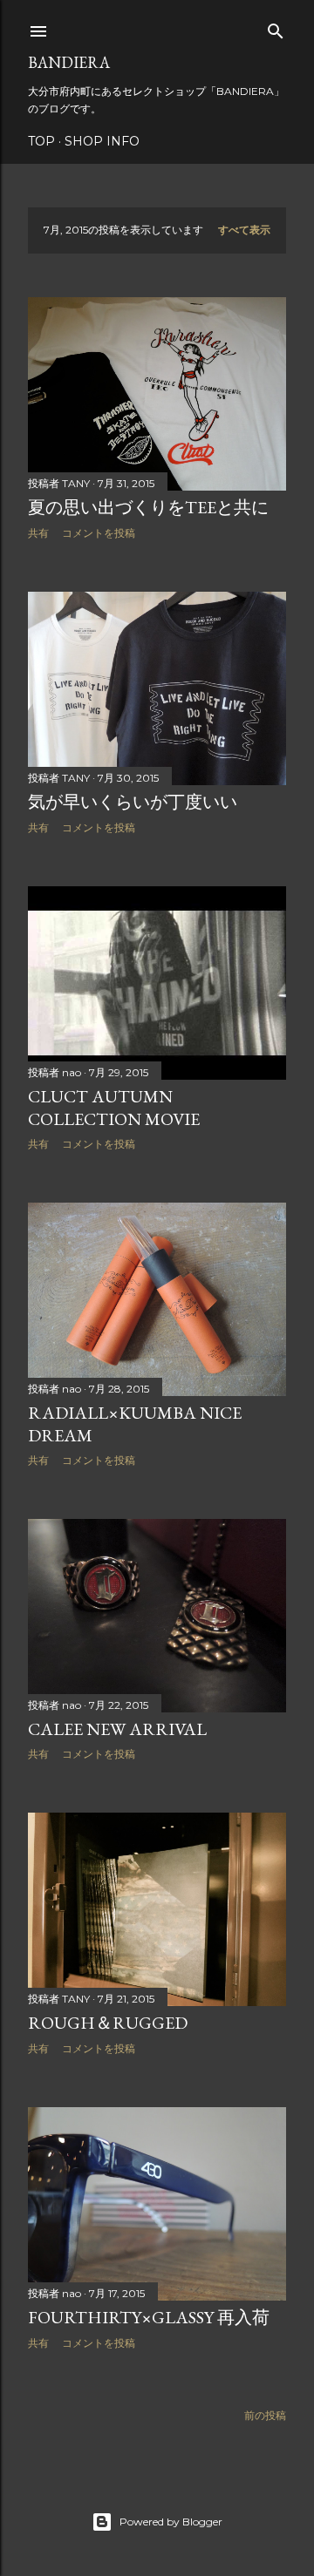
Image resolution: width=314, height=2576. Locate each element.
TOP (41, 141)
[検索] (276, 27)
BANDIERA (69, 62)
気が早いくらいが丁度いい (133, 802)
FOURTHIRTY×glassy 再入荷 (149, 2317)
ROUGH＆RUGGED (108, 2023)
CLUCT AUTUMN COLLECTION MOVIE (114, 1108)
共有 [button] (38, 533)
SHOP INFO (102, 141)
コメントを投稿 (99, 533)
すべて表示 (244, 230)
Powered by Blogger (171, 2522)
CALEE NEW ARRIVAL (117, 1729)
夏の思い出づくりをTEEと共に (148, 507)
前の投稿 (265, 2415)
